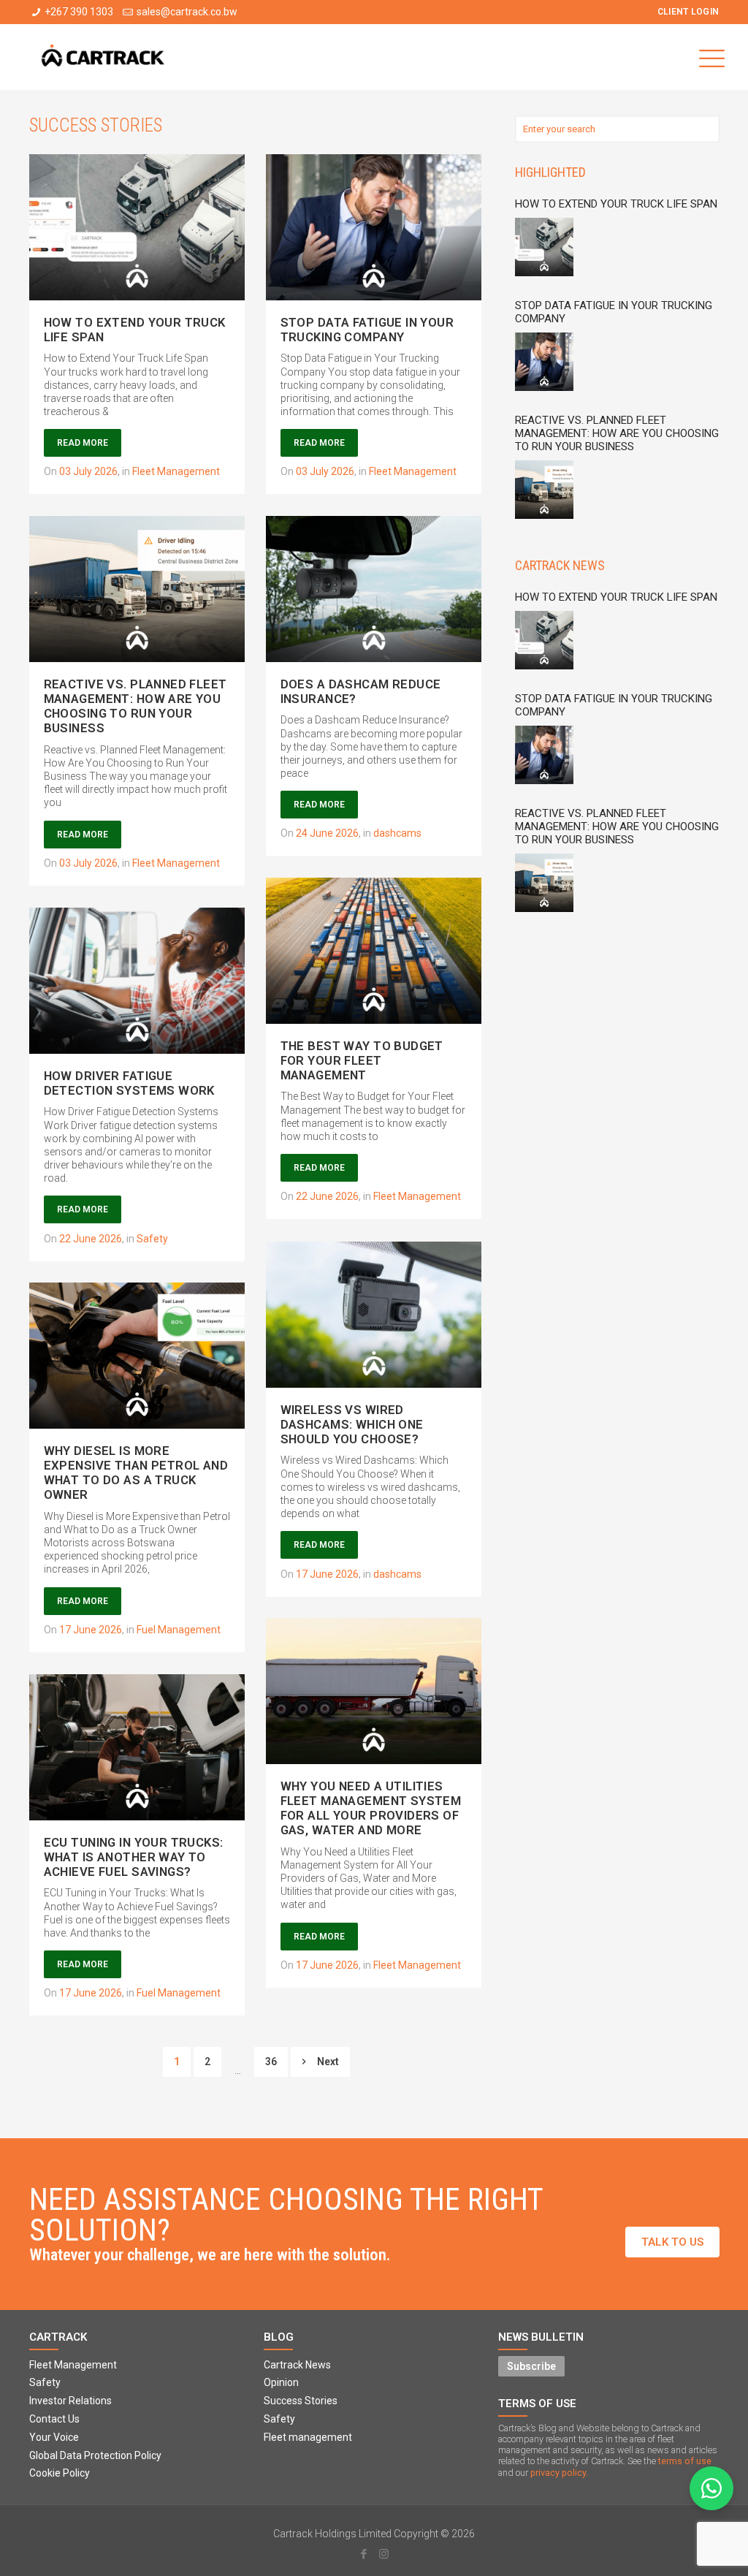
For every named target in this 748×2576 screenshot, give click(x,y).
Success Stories (301, 2401)
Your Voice (54, 2437)
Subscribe (531, 2366)
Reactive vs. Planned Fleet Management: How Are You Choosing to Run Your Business (136, 706)
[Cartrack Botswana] (103, 57)
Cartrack (58, 2337)
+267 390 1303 (79, 12)
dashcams (397, 833)
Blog (279, 2337)
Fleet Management (176, 471)
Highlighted (550, 172)
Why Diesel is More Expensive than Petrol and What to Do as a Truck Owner (136, 1473)
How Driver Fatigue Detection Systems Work (129, 1083)
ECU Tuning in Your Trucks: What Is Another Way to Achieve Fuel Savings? (134, 1857)
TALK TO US (672, 2242)
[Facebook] (364, 2554)
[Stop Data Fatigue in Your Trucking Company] (548, 364)
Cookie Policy (60, 2473)
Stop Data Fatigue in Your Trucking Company (367, 330)
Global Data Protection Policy (95, 2455)
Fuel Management (179, 1630)
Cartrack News (560, 565)
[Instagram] (384, 2554)
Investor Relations (70, 2401)
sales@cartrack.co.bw (187, 12)
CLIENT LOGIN (688, 12)
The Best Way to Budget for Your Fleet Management (362, 1060)
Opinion (281, 2382)
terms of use (685, 2461)
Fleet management (308, 2437)
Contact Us (54, 2419)
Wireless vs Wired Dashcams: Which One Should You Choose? (352, 1424)
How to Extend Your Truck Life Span (616, 204)
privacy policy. (559, 2473)
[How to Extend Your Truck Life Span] (548, 249)
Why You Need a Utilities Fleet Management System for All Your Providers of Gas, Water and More (371, 1808)
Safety (152, 1239)
